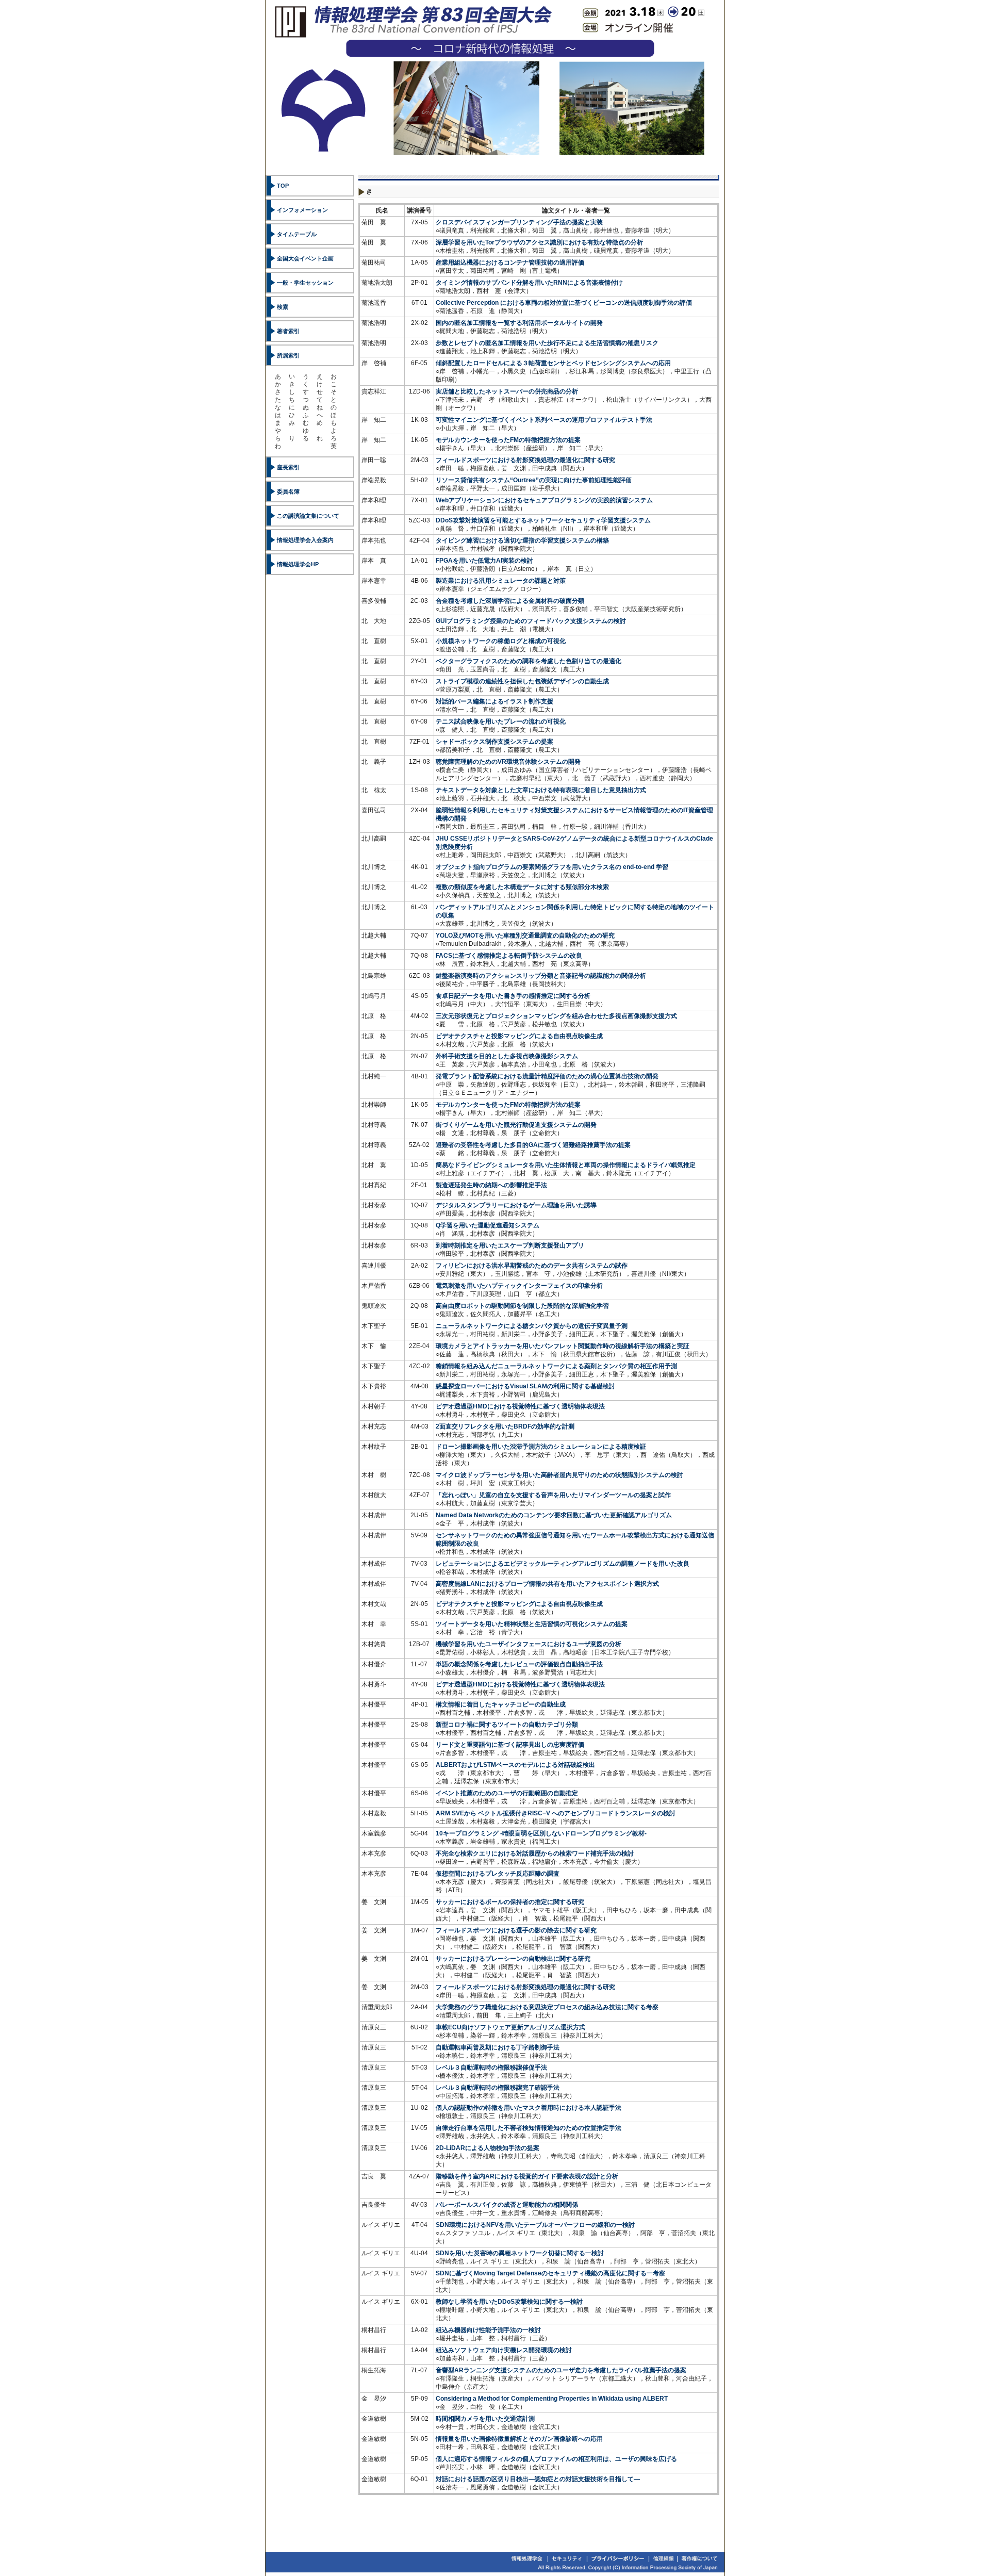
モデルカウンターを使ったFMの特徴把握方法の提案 (508, 440)
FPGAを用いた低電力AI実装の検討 (484, 561)
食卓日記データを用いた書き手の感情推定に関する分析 (513, 996)
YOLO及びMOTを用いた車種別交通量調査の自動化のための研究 (525, 936)
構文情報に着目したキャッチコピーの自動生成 (501, 1704)
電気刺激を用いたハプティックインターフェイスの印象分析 (519, 1286)
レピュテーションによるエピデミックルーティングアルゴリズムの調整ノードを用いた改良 (563, 1564)
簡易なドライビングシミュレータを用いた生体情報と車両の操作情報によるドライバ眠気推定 (566, 1165)
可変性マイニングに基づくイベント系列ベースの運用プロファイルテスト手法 (544, 420)
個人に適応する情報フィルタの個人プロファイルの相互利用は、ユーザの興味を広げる (556, 2459)
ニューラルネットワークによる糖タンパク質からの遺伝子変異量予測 (532, 1326)
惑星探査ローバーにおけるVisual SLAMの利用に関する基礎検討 (525, 1386)
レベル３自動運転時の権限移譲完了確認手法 (498, 2088)
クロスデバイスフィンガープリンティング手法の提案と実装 (519, 222)
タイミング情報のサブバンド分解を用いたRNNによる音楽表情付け (529, 283)
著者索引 (288, 331)
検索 (283, 307)
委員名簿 (288, 491)
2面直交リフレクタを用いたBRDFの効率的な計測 (505, 1426)
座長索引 (288, 467)
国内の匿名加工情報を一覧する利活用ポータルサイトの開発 (519, 323)
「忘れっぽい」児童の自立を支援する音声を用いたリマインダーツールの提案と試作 (553, 1495)
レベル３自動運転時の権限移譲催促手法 (491, 2068)
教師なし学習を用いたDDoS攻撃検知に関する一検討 (509, 2302)
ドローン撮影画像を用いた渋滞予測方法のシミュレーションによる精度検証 (541, 1447)
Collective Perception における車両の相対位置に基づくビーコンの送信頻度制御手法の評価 (564, 303)
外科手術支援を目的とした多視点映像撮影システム (507, 1056)
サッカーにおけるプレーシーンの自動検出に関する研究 (513, 1959)
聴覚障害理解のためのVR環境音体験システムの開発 (508, 762)
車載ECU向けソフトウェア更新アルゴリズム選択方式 (510, 2027)
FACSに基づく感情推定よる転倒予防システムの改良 (509, 956)
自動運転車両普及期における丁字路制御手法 (498, 2047)
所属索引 (288, 355)
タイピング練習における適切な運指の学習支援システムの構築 (522, 540)
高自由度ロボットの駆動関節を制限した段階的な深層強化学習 (522, 1306)
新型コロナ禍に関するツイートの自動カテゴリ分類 (507, 1725)
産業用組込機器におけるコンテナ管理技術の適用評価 (510, 262)
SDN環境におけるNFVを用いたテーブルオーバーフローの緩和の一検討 (535, 2225)
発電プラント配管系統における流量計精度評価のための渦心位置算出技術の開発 (547, 1076)
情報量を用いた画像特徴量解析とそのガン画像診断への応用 (519, 2439)
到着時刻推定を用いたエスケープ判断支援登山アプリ (510, 1245)
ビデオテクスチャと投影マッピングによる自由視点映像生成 (519, 1036)
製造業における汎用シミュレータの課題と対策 (501, 581)
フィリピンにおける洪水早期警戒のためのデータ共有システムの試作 (532, 1266)
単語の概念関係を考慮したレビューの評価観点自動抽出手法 (519, 1664)
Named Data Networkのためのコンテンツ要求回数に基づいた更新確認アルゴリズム (554, 1515)
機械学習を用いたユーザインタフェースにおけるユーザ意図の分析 (529, 1644)
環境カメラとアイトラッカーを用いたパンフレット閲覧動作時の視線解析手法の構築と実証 (563, 1346)
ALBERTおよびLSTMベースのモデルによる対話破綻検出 (515, 1765)
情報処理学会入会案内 (305, 540)
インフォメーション (302, 210)
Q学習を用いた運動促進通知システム (488, 1225)
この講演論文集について (308, 516)
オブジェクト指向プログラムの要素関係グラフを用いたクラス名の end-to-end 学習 (552, 867)
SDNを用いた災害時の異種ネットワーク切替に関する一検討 (520, 2253)
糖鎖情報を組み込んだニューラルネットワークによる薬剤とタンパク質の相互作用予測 (556, 1366)
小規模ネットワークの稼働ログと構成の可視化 (501, 641)
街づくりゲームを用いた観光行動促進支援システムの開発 (516, 1125)
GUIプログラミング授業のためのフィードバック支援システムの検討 (531, 621)
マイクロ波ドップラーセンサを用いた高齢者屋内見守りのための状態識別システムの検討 (559, 1475)
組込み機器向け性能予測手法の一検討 (488, 2330)
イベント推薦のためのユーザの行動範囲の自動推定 (507, 1793)
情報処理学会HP (298, 564)
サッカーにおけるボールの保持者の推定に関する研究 (510, 1902)
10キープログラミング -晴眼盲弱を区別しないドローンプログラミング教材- (541, 1833)
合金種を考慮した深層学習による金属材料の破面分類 (510, 601)
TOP (283, 186)
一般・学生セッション (305, 283)
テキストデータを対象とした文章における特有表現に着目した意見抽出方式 (541, 790)
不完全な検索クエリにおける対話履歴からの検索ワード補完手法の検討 (535, 1853)
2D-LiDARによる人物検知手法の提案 (488, 2148)
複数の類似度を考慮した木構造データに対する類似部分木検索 (522, 887)
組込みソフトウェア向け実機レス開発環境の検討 (504, 2350)
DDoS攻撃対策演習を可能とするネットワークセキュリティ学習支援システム (543, 520)
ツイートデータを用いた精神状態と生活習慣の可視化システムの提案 (532, 1624)
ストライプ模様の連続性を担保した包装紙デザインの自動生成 (522, 681)
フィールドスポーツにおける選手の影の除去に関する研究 (516, 1930)
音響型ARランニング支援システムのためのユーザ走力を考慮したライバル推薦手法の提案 (561, 2370)
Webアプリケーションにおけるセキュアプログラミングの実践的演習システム (544, 500)
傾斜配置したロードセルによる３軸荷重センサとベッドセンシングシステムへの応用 (553, 363)
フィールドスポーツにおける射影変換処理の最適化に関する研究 (525, 460)
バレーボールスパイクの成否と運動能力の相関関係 (507, 2205)
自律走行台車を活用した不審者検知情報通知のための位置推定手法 (529, 2128)
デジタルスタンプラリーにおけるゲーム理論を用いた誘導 (516, 1205)
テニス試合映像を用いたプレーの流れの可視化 (501, 721)
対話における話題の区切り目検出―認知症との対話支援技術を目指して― (538, 2479)
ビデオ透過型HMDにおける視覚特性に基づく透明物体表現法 (520, 1406)
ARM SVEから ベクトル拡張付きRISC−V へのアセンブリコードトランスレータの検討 (556, 1813)
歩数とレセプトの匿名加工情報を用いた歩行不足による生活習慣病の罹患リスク (547, 343)
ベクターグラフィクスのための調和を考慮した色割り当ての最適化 (529, 661)
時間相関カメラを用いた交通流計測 (485, 2419)
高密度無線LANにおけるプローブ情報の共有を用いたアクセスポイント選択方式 (547, 1584)
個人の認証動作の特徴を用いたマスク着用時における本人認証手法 (529, 2108)
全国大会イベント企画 (305, 258)
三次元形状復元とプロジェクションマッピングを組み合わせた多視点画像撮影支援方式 (556, 1016)
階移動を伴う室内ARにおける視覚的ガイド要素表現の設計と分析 (527, 2176)
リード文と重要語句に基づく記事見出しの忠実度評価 (510, 1745)
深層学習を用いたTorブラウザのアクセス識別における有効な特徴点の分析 (539, 242)
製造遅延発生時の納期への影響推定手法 (491, 1185)
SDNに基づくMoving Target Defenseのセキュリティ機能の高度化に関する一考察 (550, 2273)
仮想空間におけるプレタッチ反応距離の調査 (498, 1874)
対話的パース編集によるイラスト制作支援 (494, 701)
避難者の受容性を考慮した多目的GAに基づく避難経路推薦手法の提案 (533, 1145)
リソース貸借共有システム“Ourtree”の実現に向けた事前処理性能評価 (534, 480)
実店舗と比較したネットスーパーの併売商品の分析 (507, 391)
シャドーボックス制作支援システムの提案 (494, 742)
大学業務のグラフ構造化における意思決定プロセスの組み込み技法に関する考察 (547, 2007)
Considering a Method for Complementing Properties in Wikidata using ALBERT (552, 2399)
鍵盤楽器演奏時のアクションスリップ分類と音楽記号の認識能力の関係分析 (541, 976)
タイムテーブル (297, 234)
